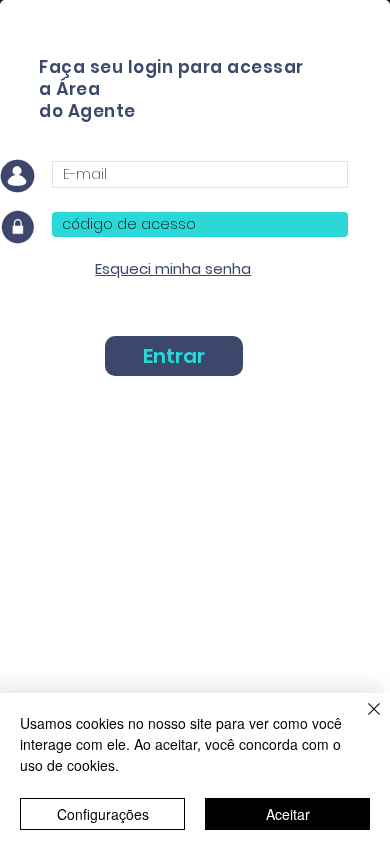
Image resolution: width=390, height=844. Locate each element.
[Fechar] (362, 721)
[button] (173, 268)
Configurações (103, 814)
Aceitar (288, 814)
